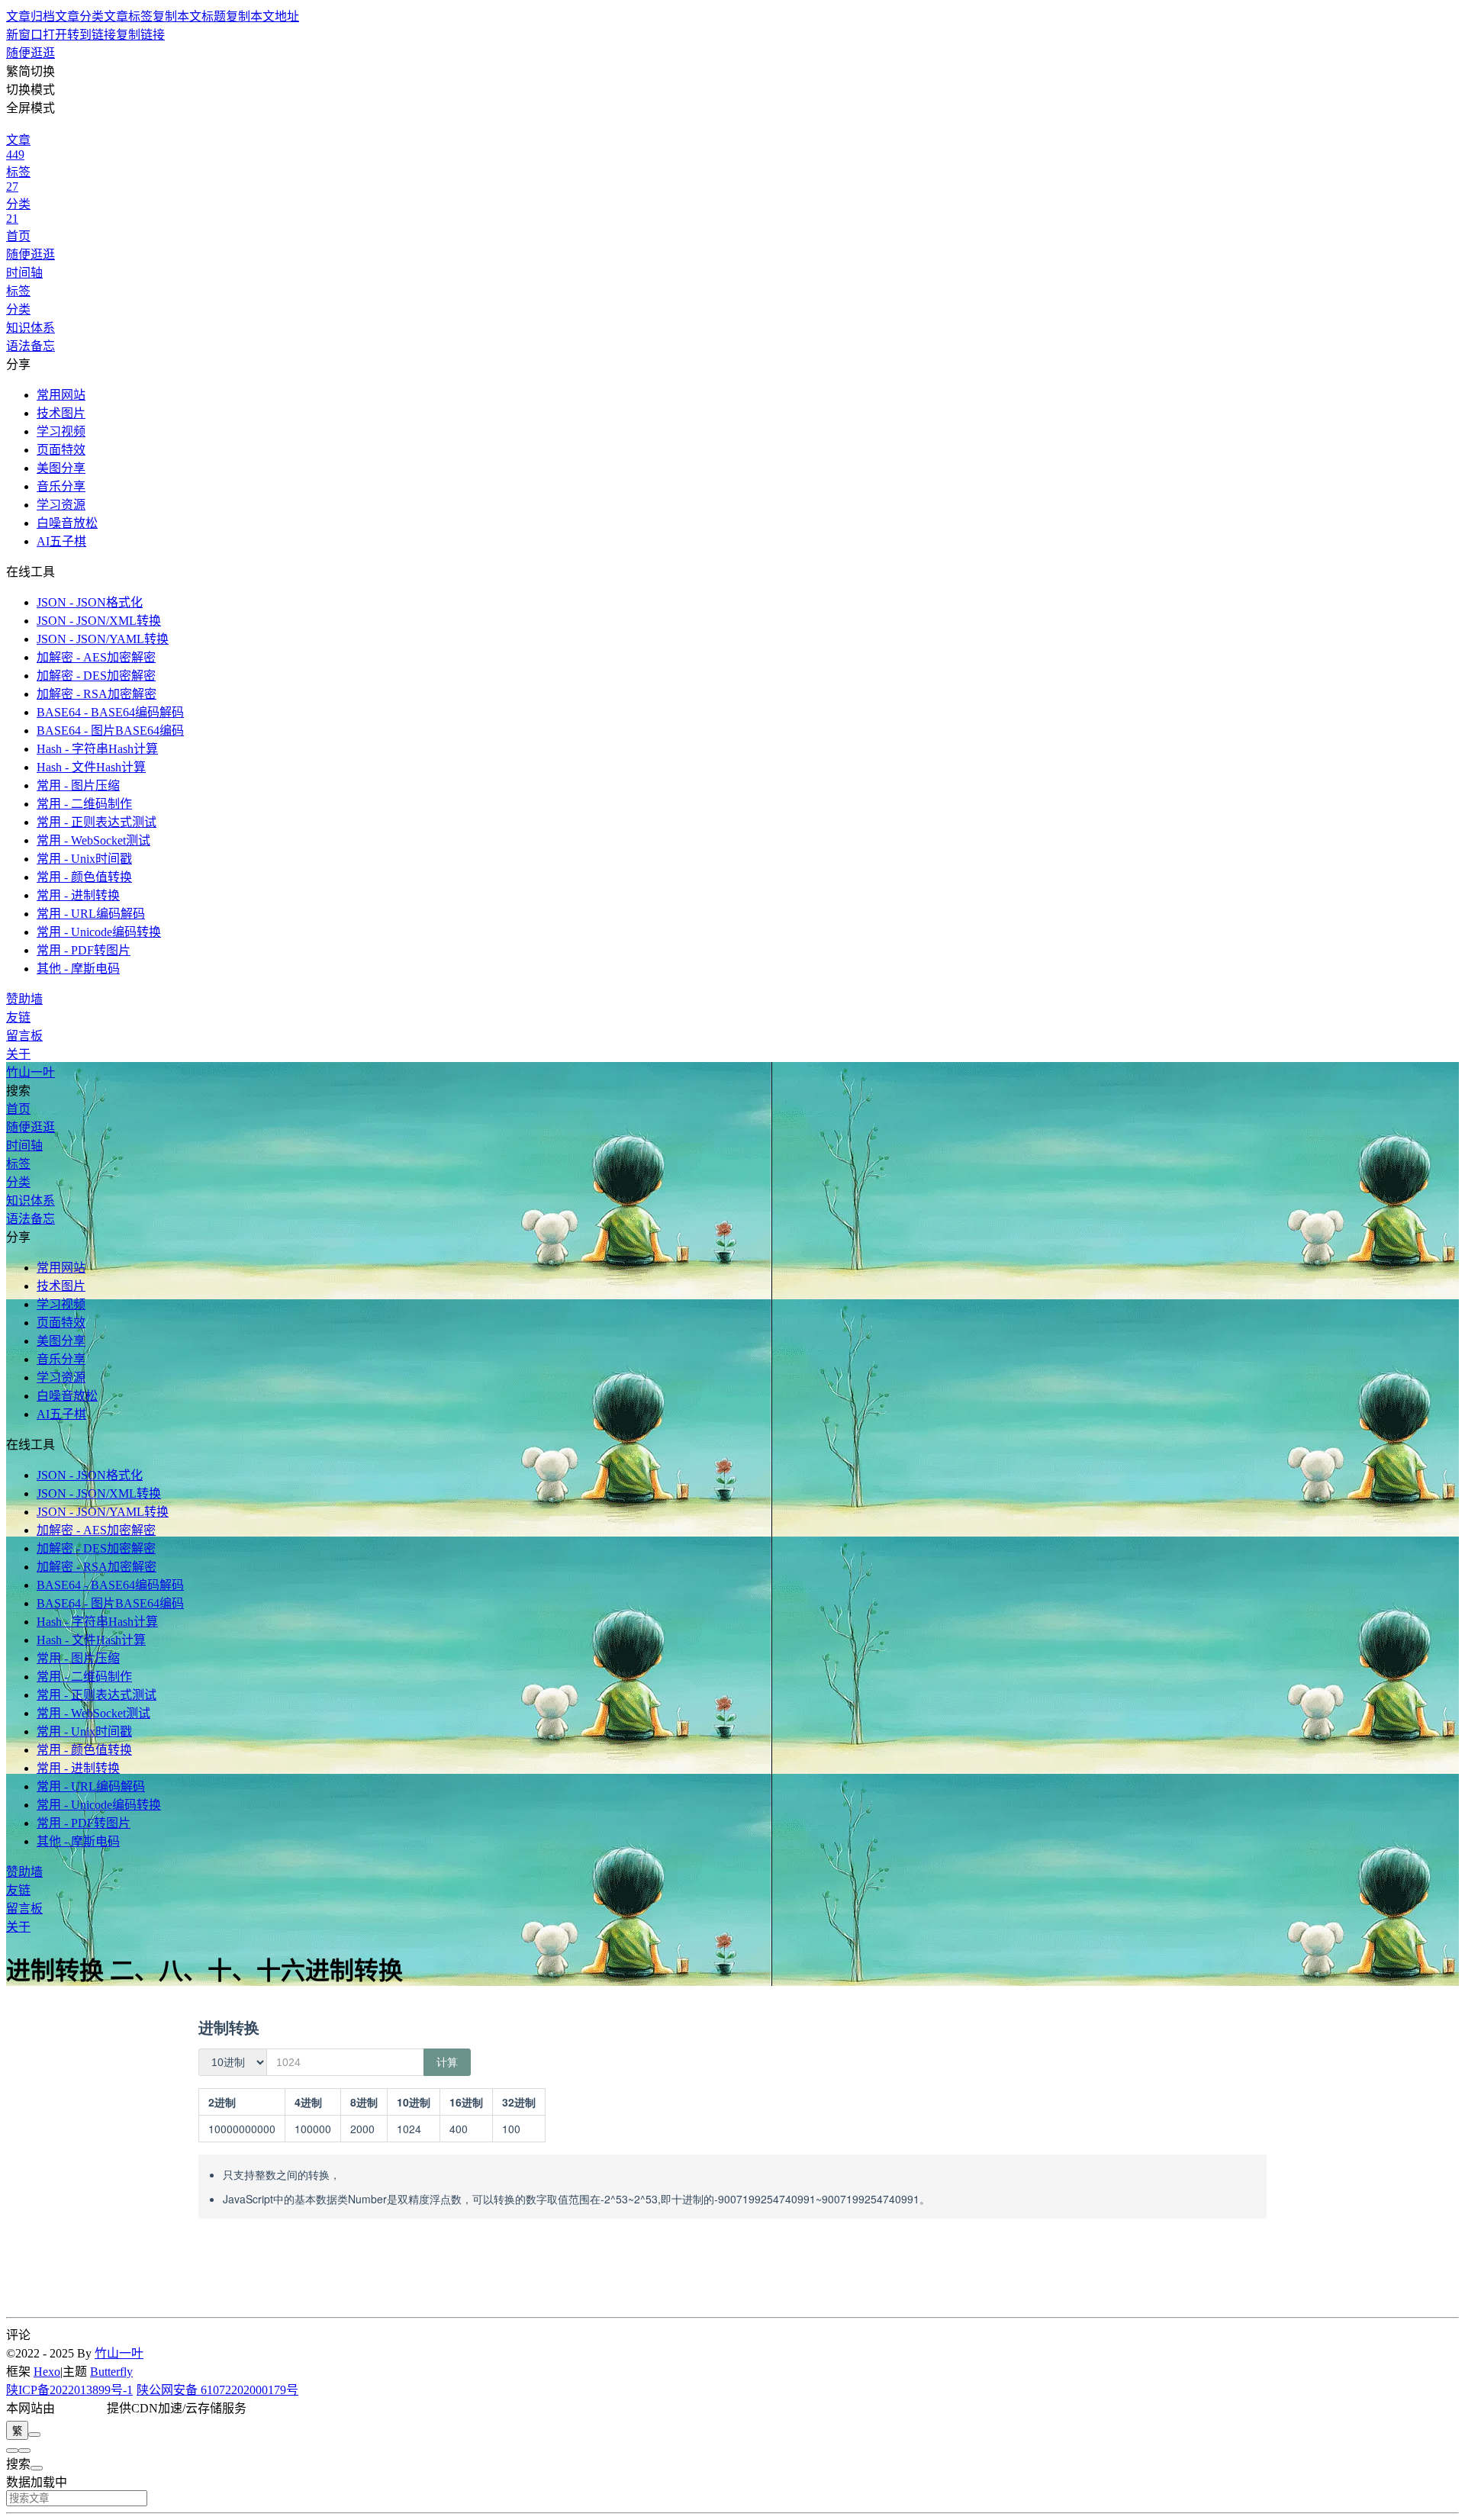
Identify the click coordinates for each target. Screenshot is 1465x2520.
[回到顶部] (24, 2451)
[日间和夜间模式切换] (34, 2435)
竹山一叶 (119, 2353)
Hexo (47, 2372)
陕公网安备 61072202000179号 (217, 2390)
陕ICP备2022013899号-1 (69, 2390)
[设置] (12, 2451)
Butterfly (111, 2372)
